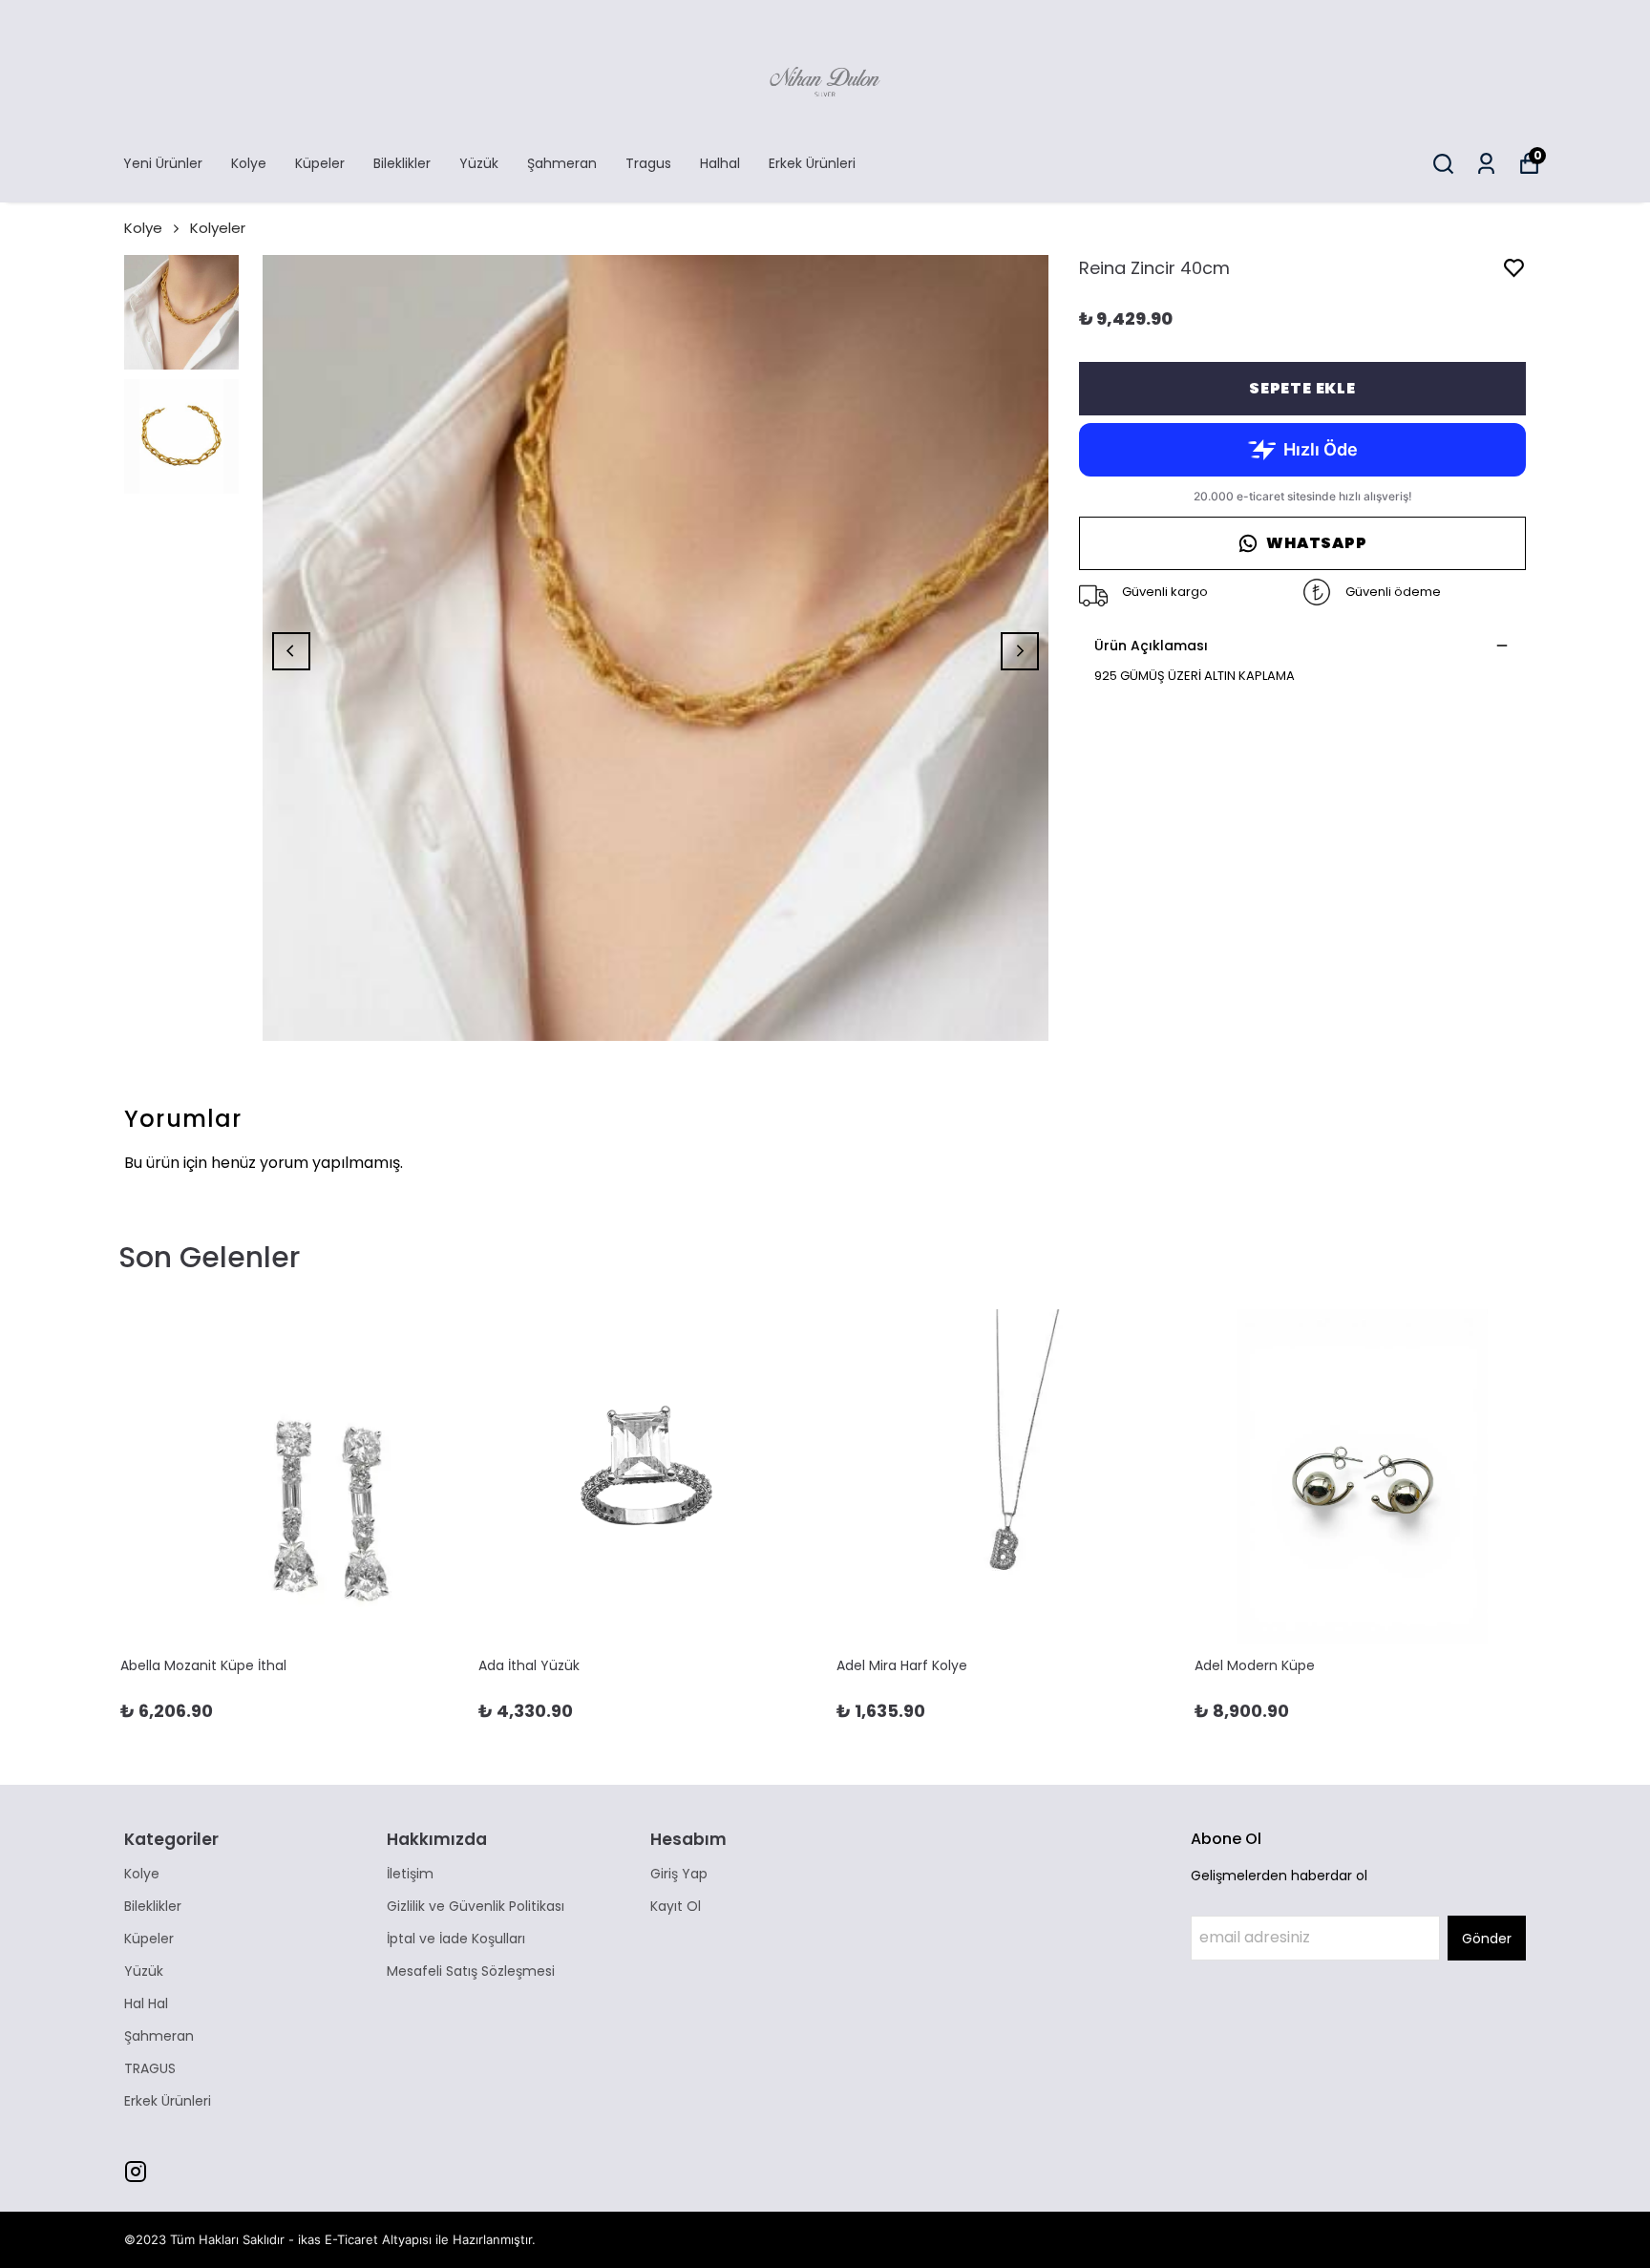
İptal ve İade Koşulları (456, 1939)
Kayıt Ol (676, 1906)
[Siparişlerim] (1486, 164)
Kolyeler (218, 228)
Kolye (249, 163)
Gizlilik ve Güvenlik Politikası (476, 1906)
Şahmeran (562, 163)
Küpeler (320, 163)
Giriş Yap (679, 1874)
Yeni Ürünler (163, 163)
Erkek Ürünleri (812, 163)
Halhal (720, 163)
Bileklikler (402, 163)
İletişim (410, 1874)
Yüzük (479, 163)
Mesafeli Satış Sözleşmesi (471, 1971)
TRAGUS (150, 2068)
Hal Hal (146, 2003)
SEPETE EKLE (1302, 388)
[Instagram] (136, 2172)
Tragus (648, 163)
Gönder (1487, 1939)
